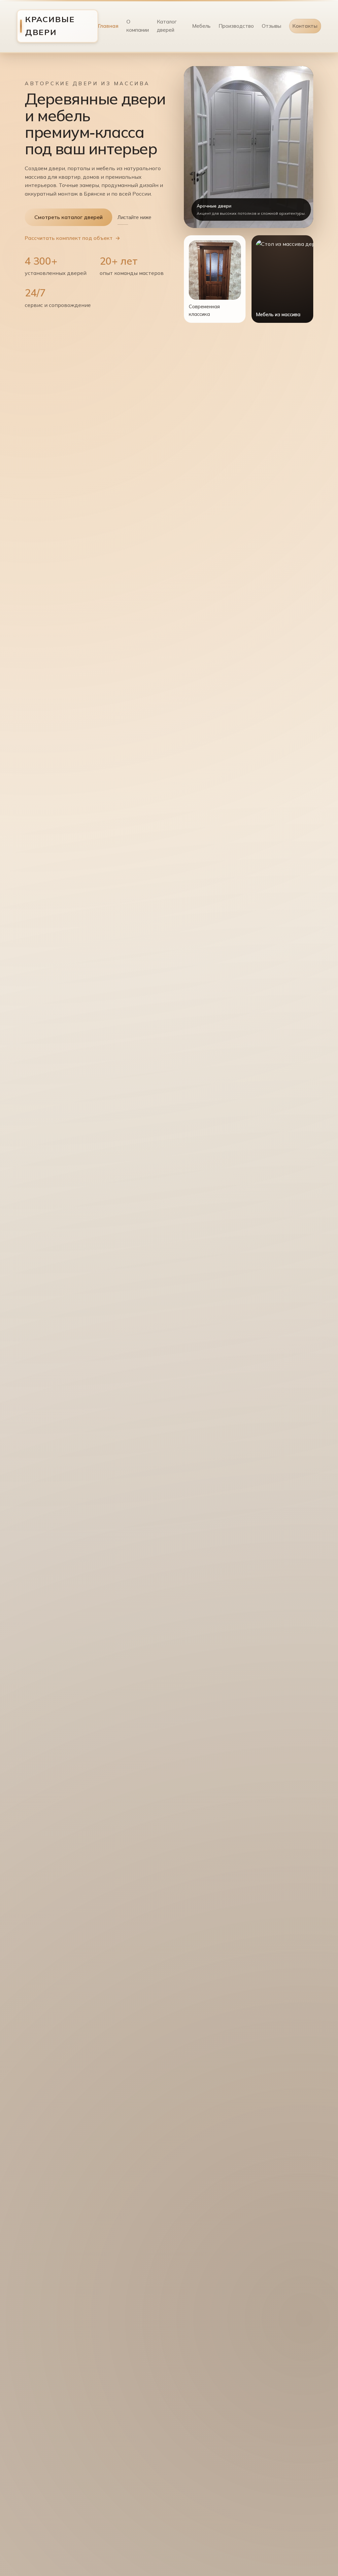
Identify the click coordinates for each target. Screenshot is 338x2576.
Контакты (305, 26)
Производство (236, 26)
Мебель (201, 26)
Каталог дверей (167, 26)
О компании (138, 26)
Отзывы (271, 26)
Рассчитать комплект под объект (69, 238)
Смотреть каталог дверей (68, 217)
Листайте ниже (134, 217)
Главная (108, 26)
